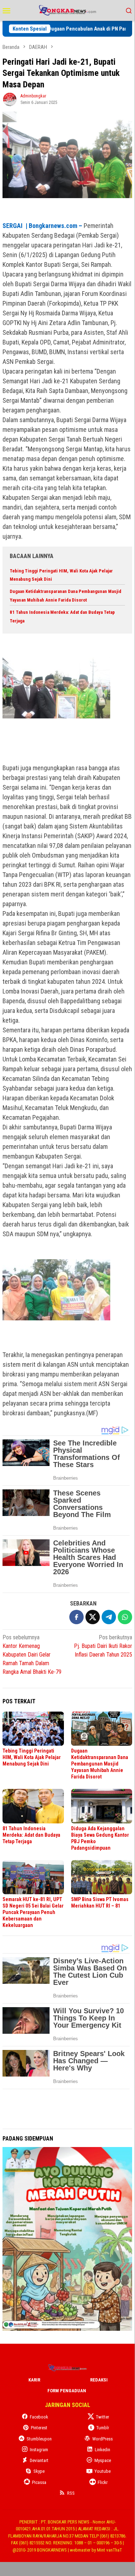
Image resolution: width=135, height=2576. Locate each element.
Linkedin (103, 2450)
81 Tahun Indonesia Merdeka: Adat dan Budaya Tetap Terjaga (31, 1835)
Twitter (103, 2417)
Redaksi (99, 2380)
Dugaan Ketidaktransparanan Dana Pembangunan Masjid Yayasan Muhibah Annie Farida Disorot (100, 1764)
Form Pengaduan (67, 2391)
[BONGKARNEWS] (67, 10)
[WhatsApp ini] (125, 1617)
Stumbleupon (39, 2439)
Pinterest (39, 2428)
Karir (34, 2380)
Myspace (103, 2460)
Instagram (39, 2450)
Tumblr (103, 2428)
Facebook (39, 2417)
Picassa (39, 2482)
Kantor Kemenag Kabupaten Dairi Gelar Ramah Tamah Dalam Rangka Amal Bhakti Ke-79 (32, 1655)
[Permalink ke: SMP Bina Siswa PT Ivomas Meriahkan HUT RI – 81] (102, 1877)
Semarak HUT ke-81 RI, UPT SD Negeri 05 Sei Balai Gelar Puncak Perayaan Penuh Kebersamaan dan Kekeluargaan (33, 1912)
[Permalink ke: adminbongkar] (10, 99)
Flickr (103, 2482)
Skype (39, 2471)
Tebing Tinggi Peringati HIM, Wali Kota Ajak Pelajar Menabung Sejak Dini (32, 1757)
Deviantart (39, 2460)
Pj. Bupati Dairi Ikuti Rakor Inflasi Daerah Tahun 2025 (103, 1646)
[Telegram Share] (109, 1617)
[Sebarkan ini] (76, 1617)
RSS (71, 2493)
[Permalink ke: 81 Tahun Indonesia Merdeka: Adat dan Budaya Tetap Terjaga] (33, 1806)
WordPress (103, 2439)
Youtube (103, 2471)
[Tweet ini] (93, 1617)
